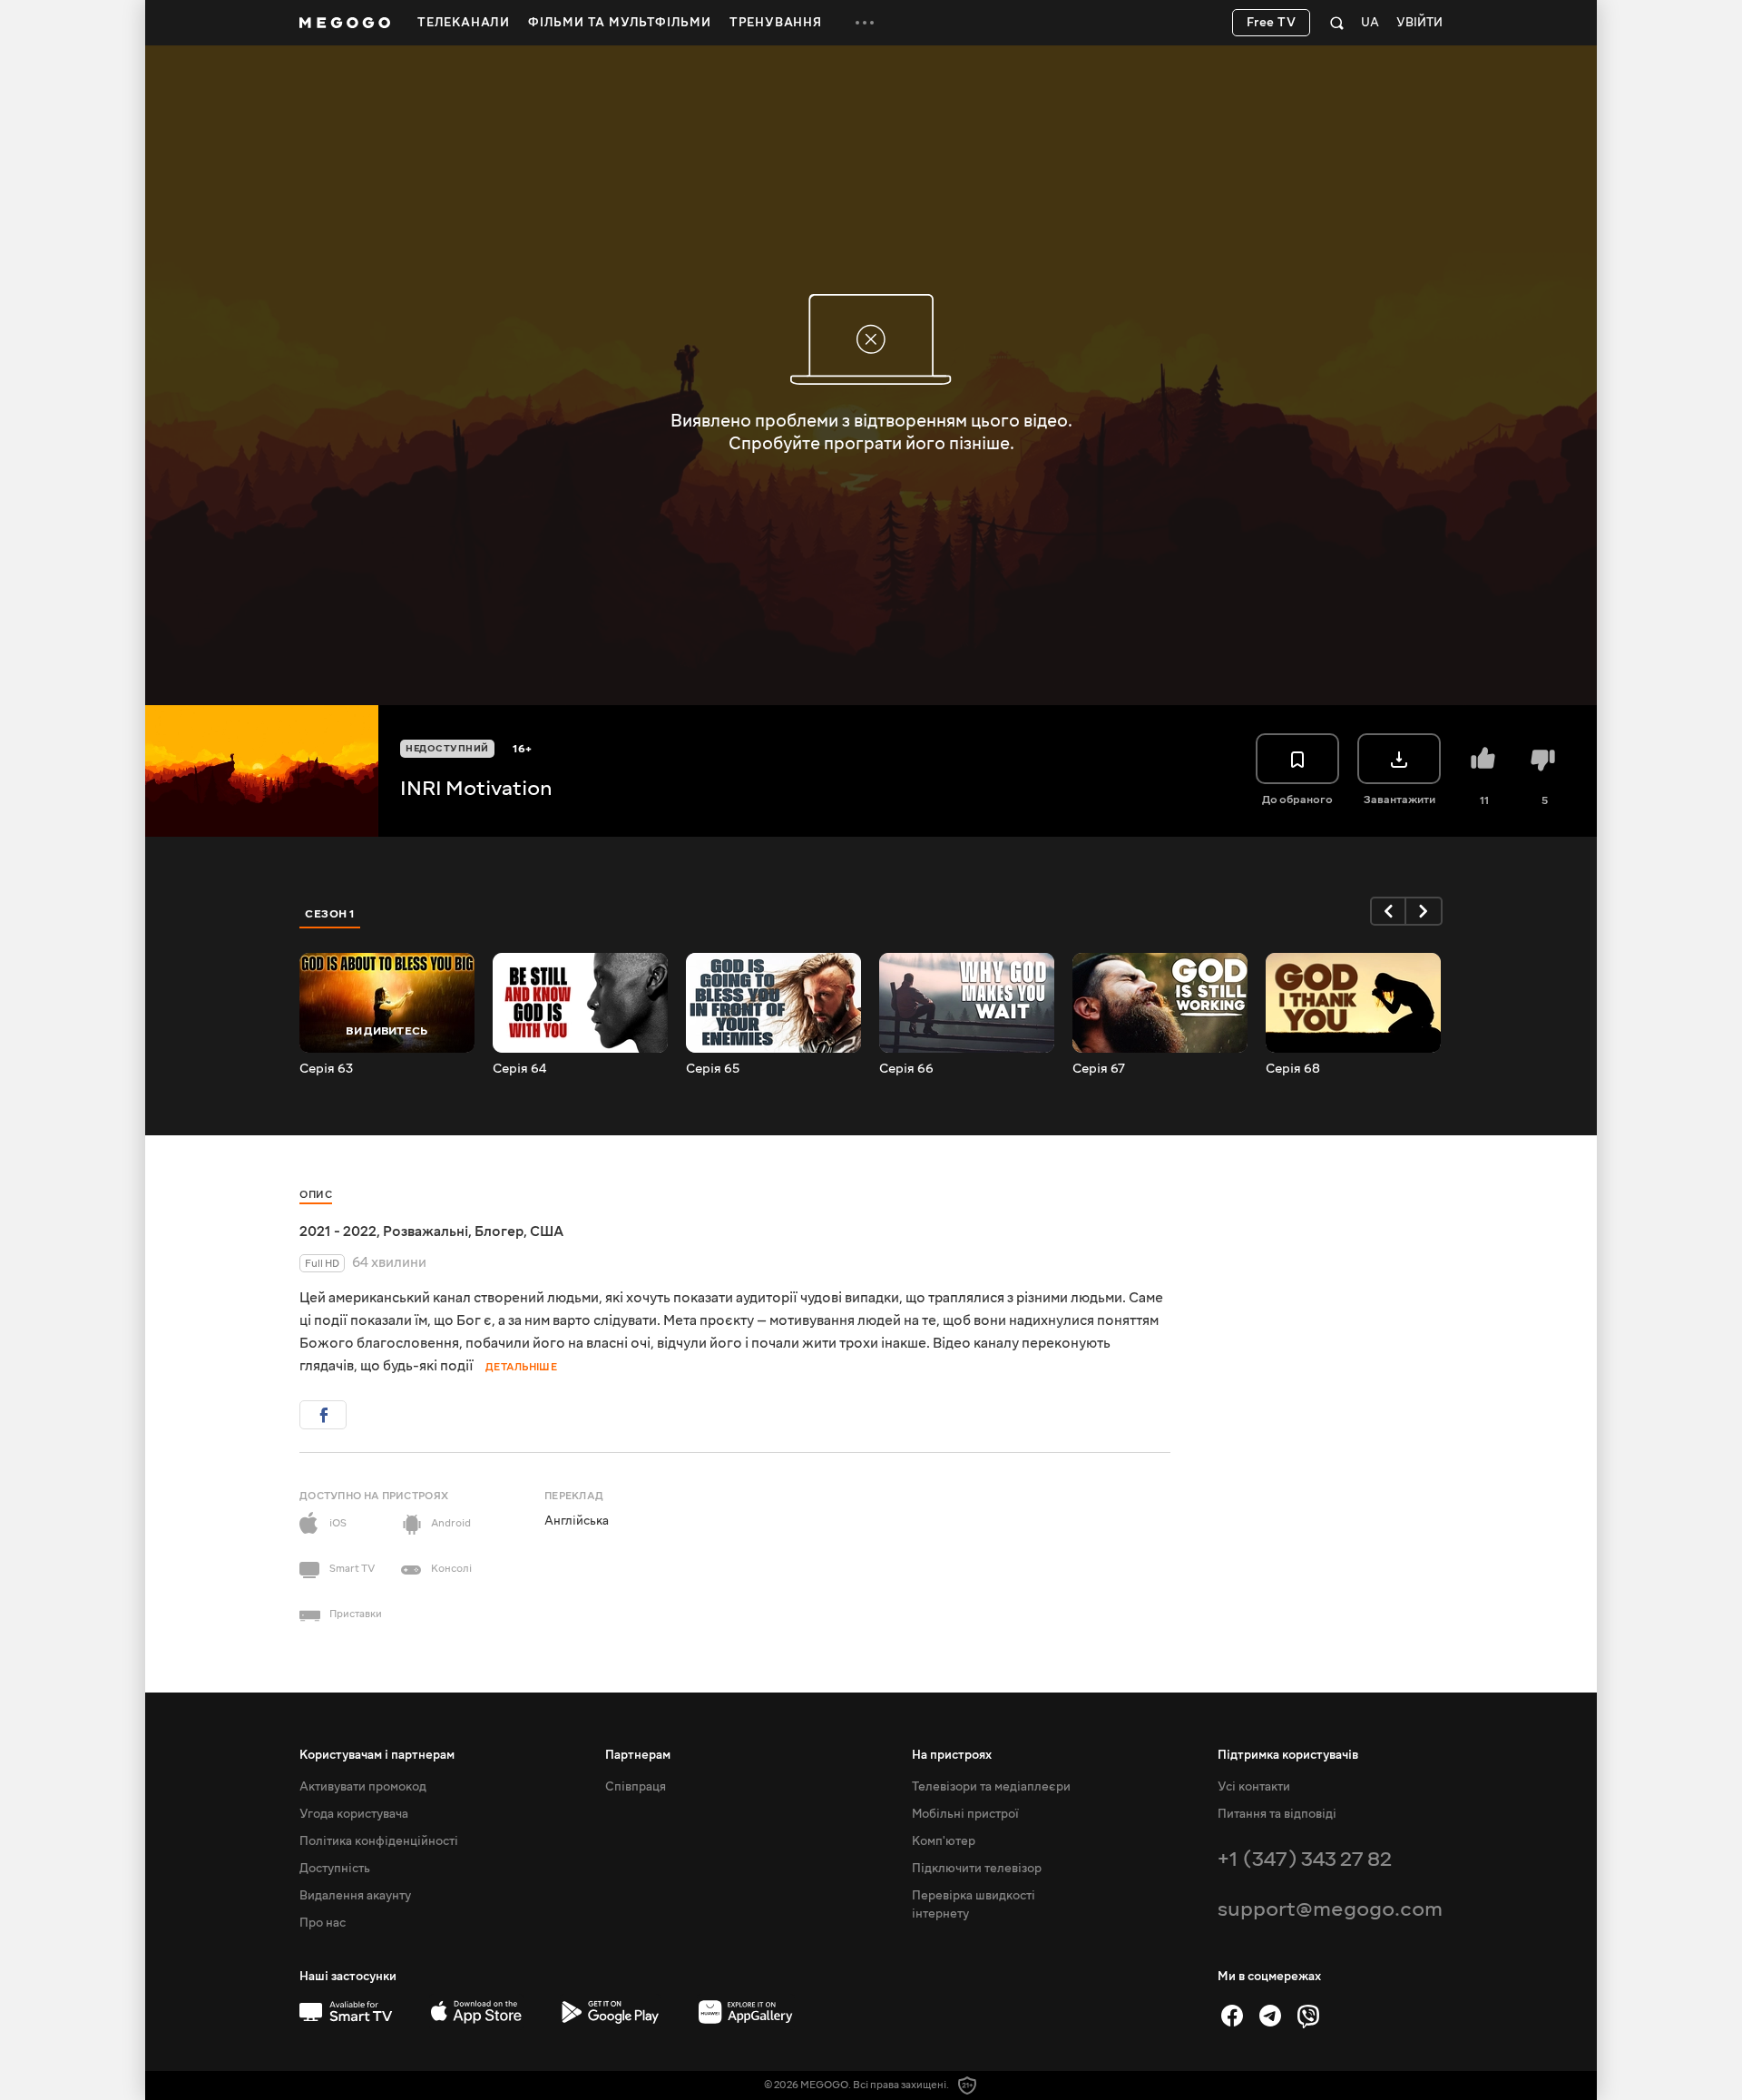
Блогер (499, 1232)
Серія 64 (519, 1069)
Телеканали (464, 23)
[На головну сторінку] (345, 23)
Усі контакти (1254, 1787)
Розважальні (426, 1232)
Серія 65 (713, 1069)
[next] (1424, 911)
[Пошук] (1337, 23)
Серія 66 (906, 1069)
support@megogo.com (1330, 1909)
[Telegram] (1270, 2016)
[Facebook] (1232, 2016)
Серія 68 (1293, 1069)
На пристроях (952, 1755)
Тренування (776, 23)
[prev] (1388, 911)
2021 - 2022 (338, 1232)
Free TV (1272, 23)
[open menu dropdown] (865, 23)
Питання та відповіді (1277, 1814)
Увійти (1419, 23)
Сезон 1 (330, 914)
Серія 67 (1099, 1069)
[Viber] (1308, 2016)
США (547, 1232)
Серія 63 (326, 1069)
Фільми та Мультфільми (620, 23)
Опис (316, 1195)
